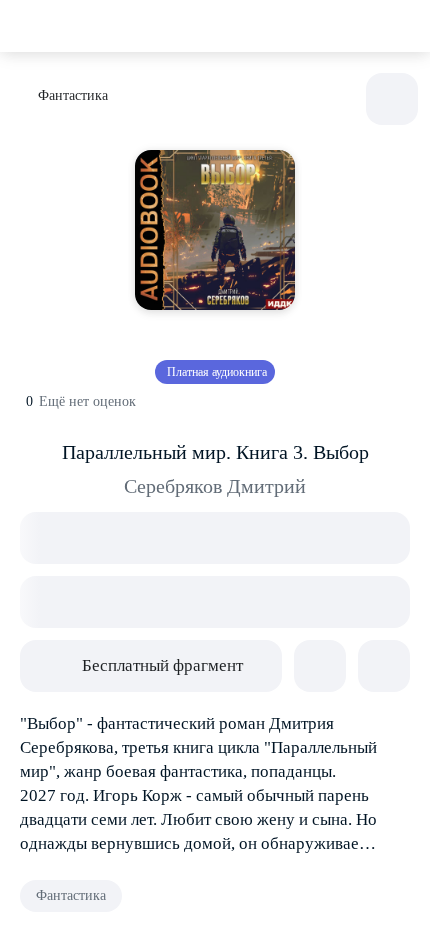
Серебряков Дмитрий (215, 486)
